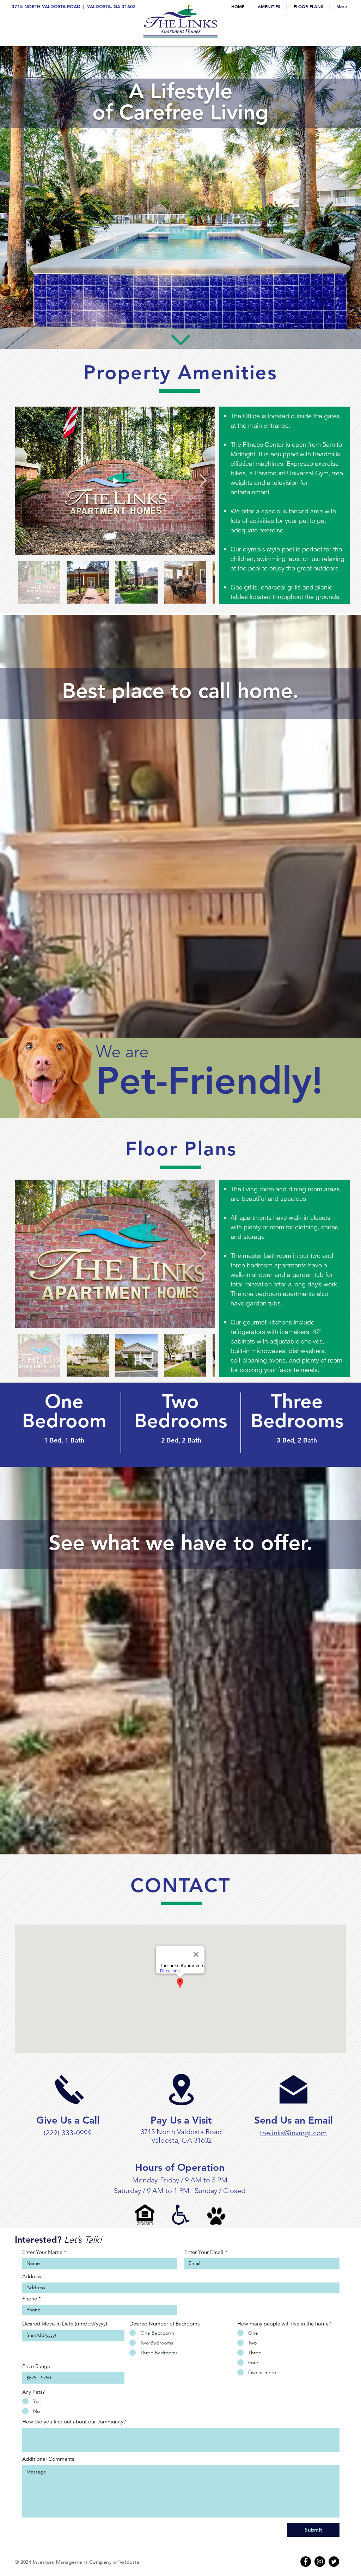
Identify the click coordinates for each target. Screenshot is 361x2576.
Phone (30, 2299)
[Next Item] (203, 481)
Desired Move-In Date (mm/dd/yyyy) (65, 2324)
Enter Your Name (42, 2252)
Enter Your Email (204, 2252)
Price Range (36, 2366)
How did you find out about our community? (74, 2421)
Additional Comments (48, 2459)
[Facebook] (306, 2562)
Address (32, 2276)
